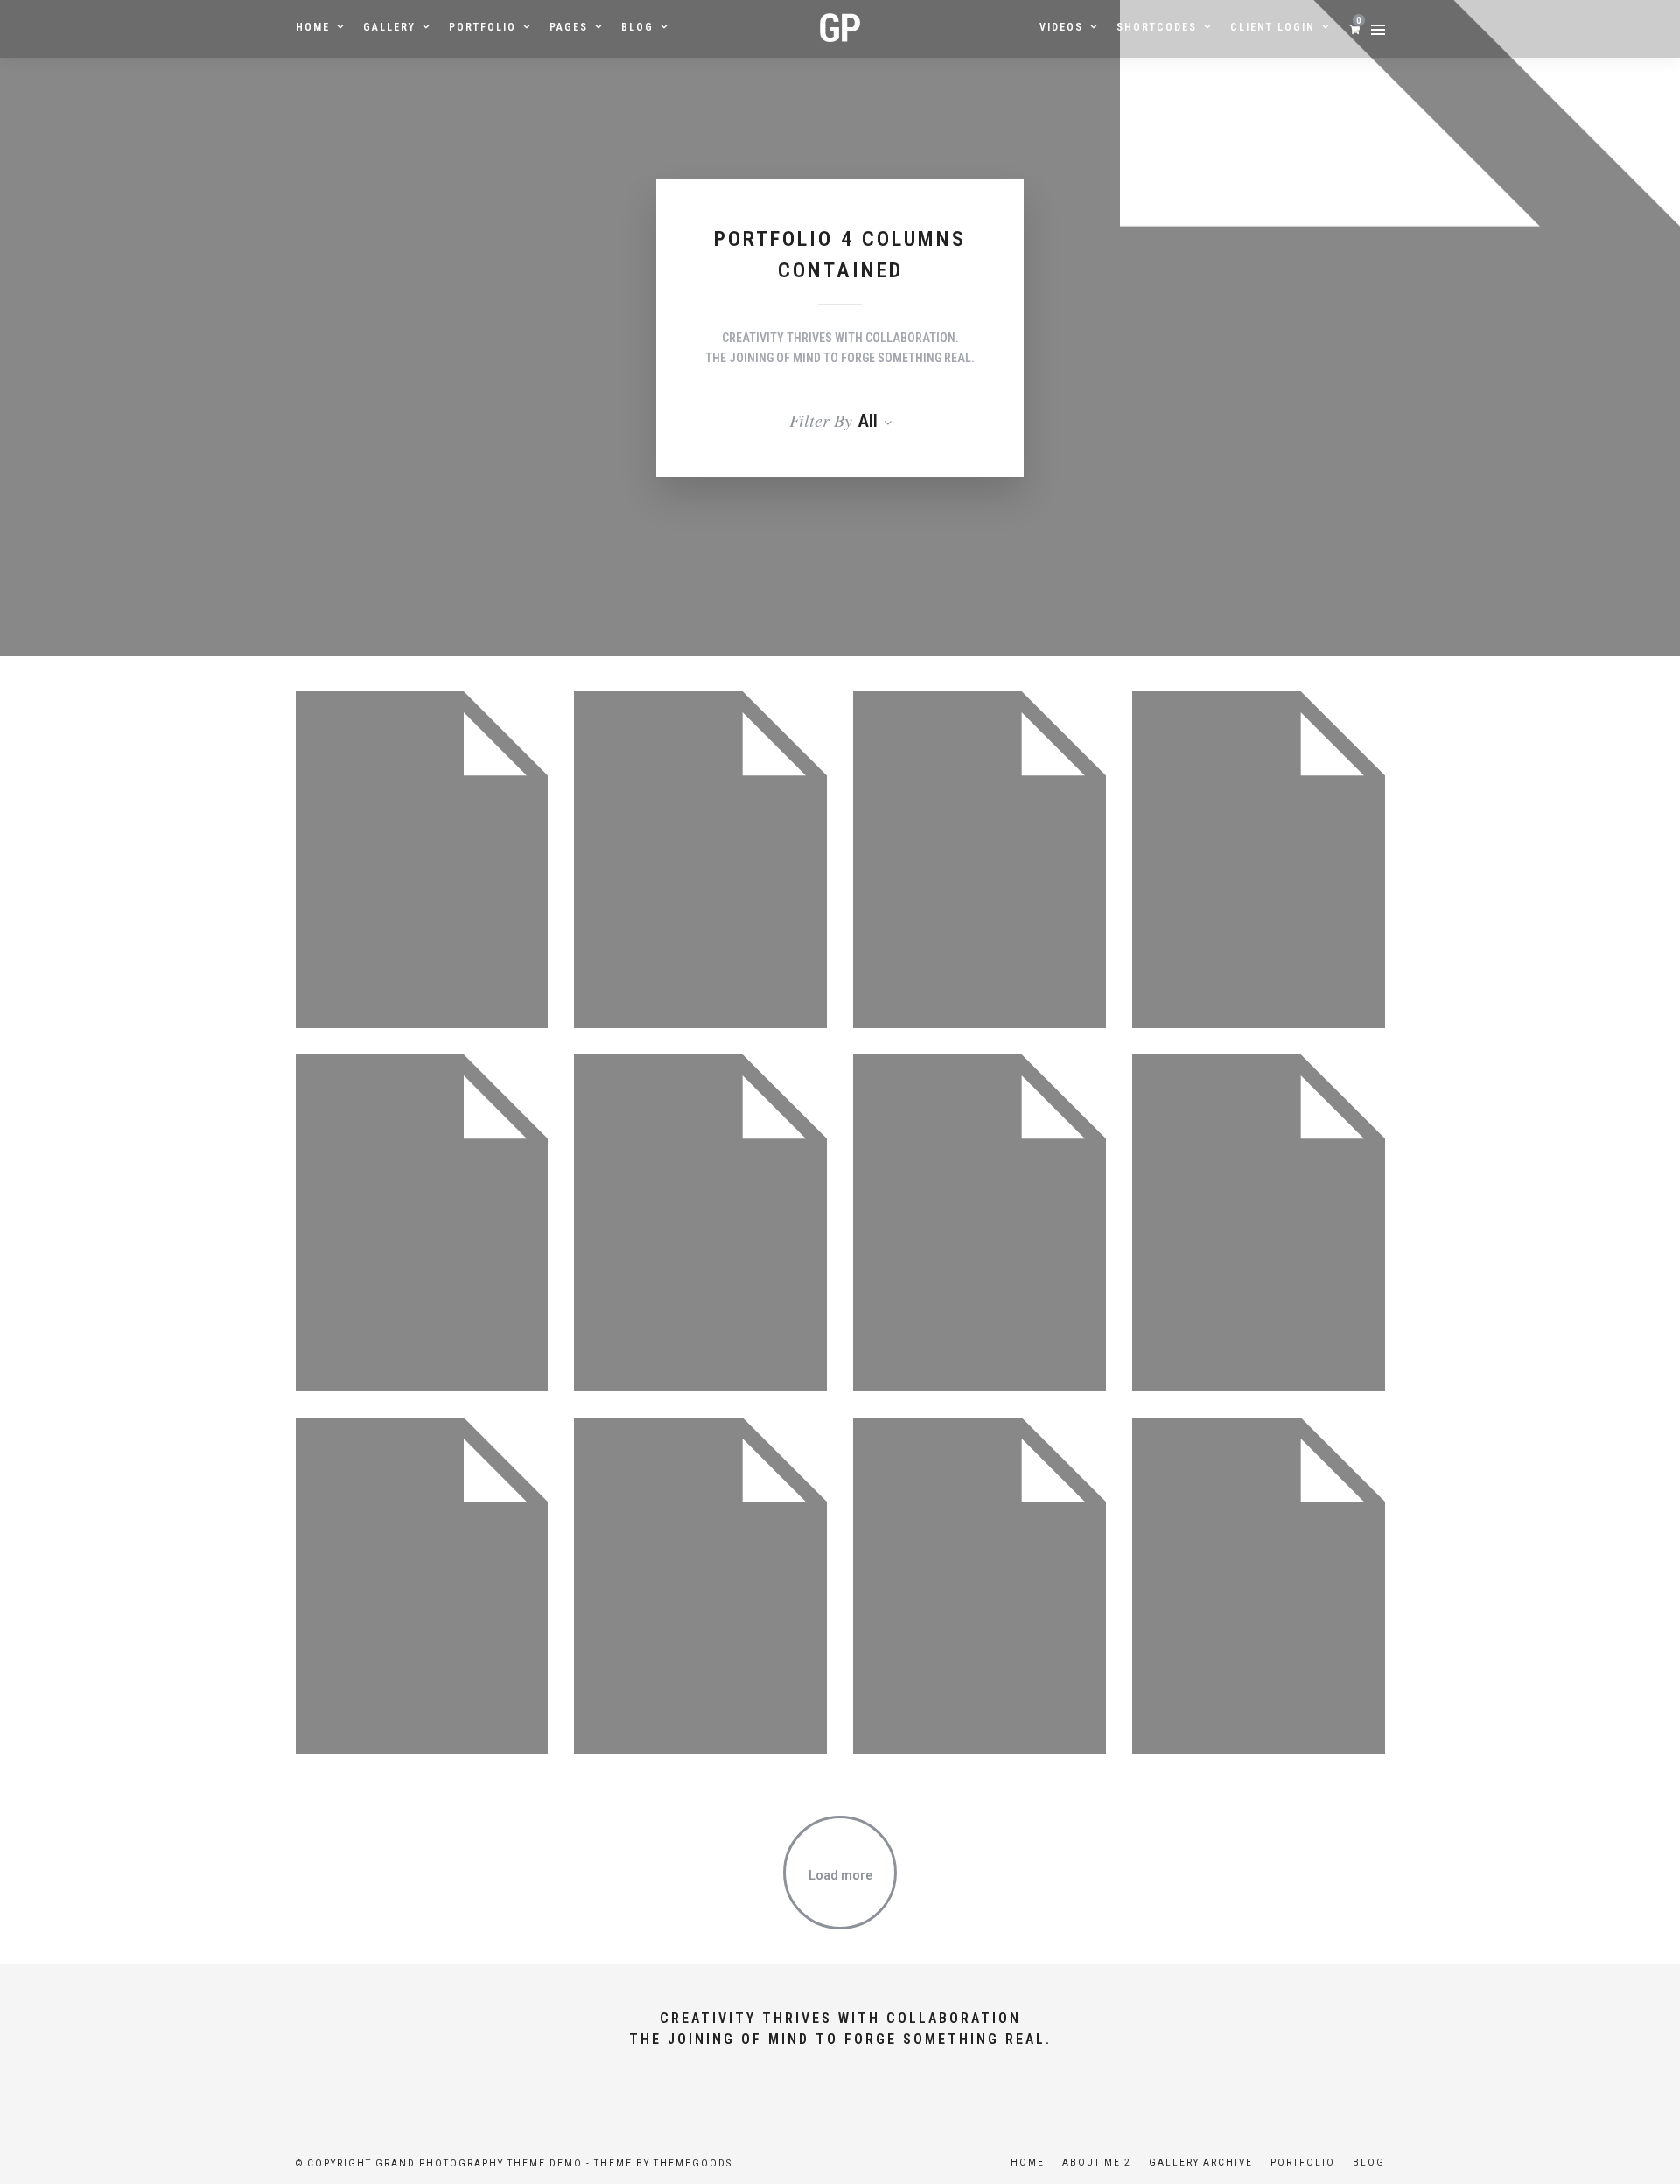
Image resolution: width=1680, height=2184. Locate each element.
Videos (1061, 27)
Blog (637, 27)
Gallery (389, 27)
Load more (840, 1875)
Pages (569, 27)
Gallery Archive (1201, 2163)
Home (313, 27)
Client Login (1273, 27)
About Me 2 (1097, 2163)
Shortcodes (1157, 27)
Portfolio (483, 27)
